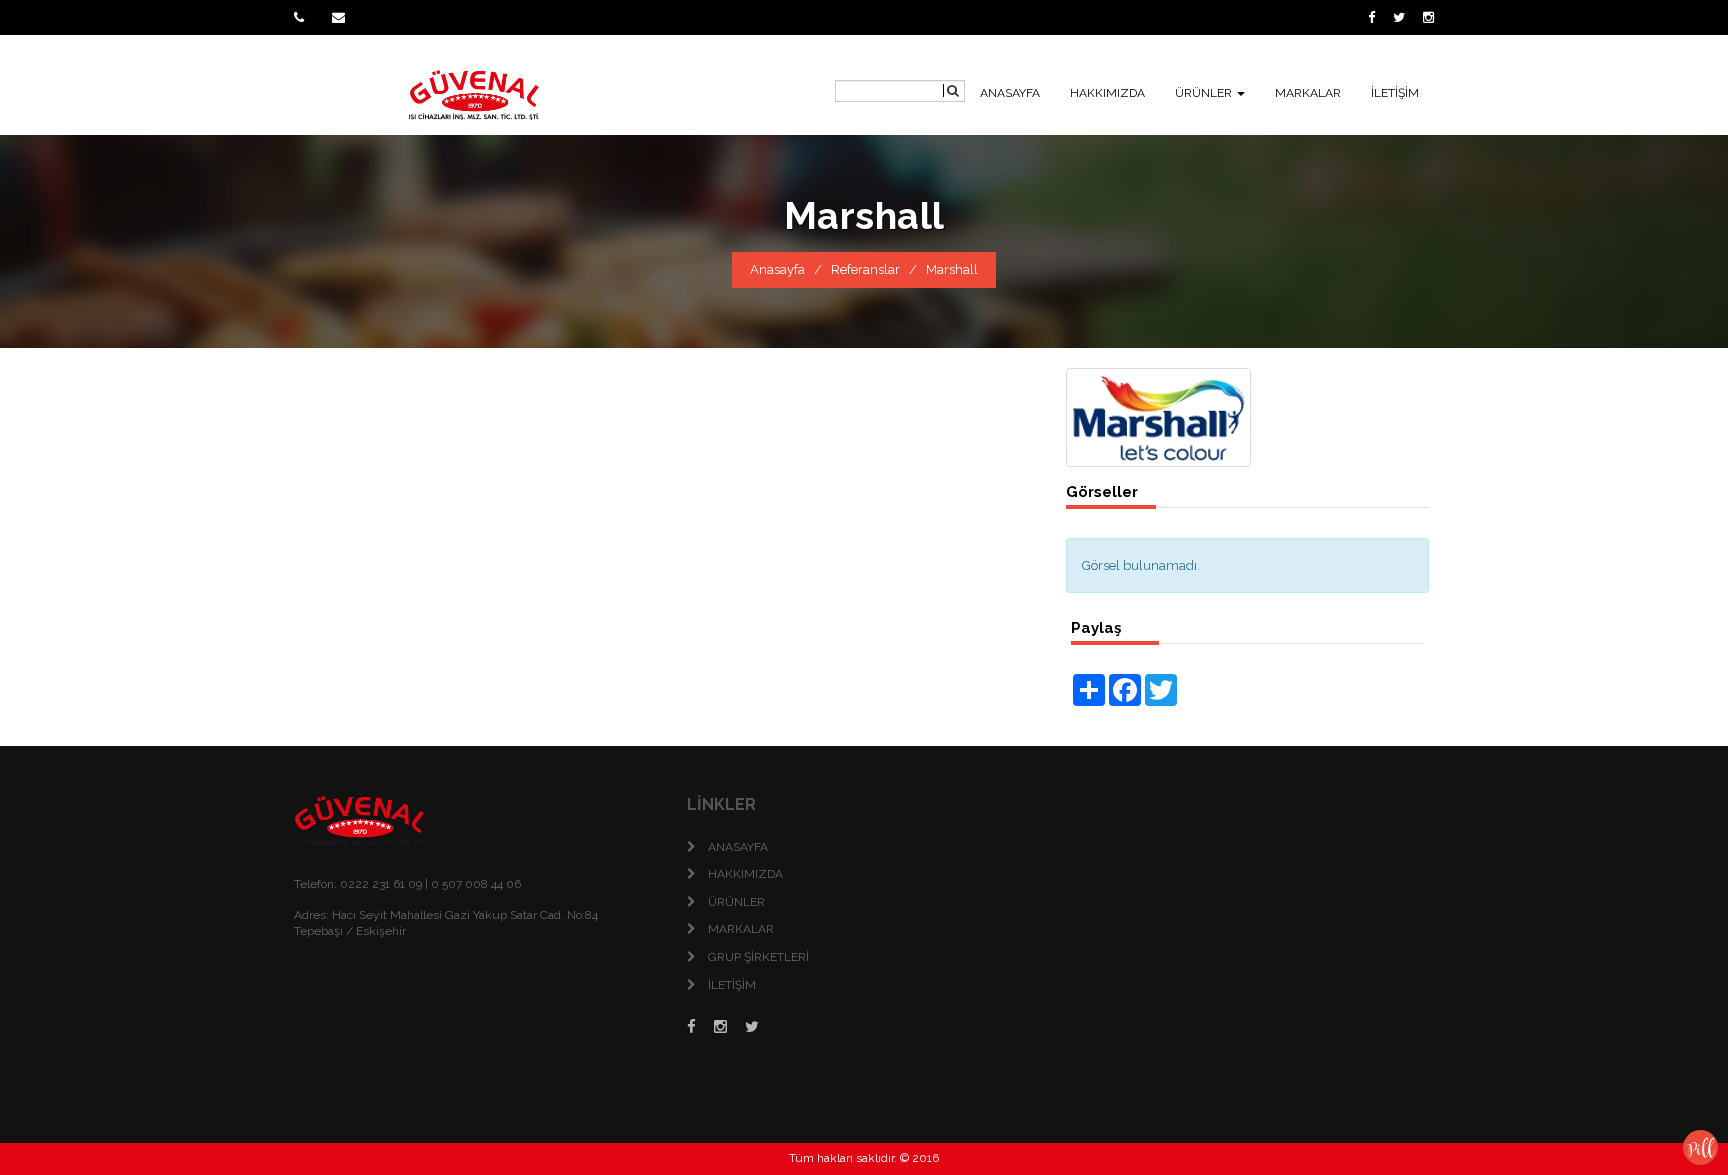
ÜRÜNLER (736, 902)
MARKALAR (1308, 93)
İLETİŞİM (1395, 93)
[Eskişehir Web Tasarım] (1700, 1146)
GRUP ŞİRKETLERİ (758, 957)
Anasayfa (777, 269)
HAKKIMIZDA (1107, 93)
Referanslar (865, 269)
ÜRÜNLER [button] (1205, 93)
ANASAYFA (1010, 93)
